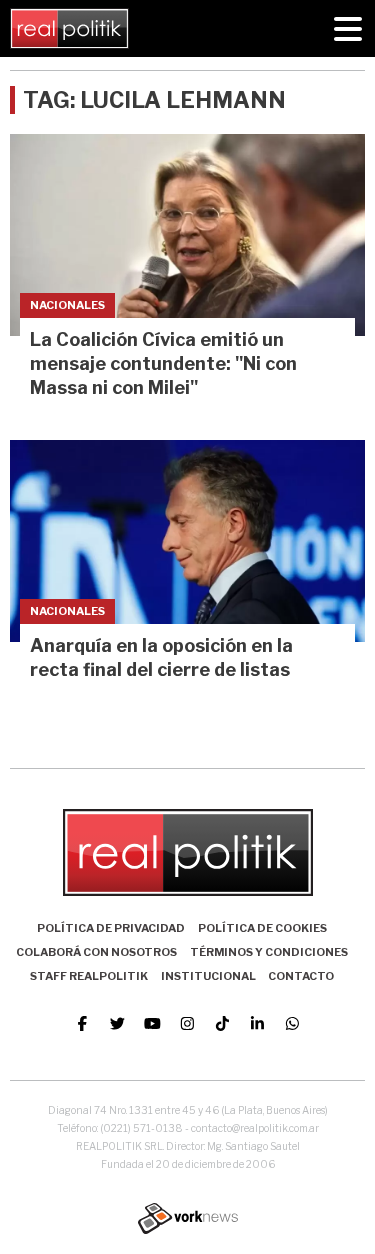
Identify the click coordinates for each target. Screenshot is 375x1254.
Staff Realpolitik (89, 976)
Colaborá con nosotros (96, 952)
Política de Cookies (262, 928)
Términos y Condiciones (269, 952)
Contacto (301, 976)
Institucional (208, 976)
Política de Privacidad (111, 928)
